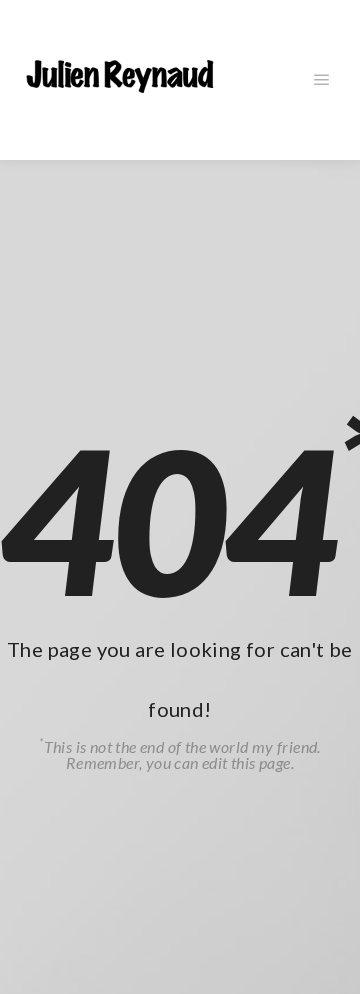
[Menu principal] (322, 80)
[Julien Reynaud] (120, 80)
